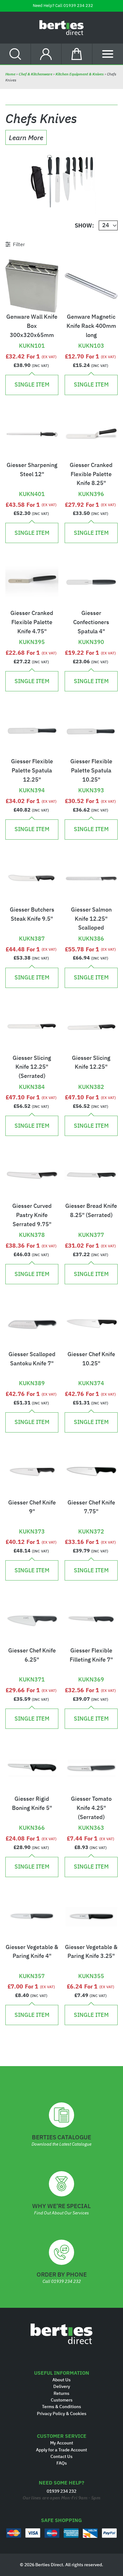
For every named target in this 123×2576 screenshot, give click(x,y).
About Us (61, 2380)
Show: (84, 226)
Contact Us (61, 2456)
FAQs (62, 2463)
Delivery (62, 2386)
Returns (61, 2393)
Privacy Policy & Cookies (62, 2414)
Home (11, 74)
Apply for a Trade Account (61, 2450)
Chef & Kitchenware (35, 74)
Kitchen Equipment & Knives (80, 74)
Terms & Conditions (61, 2407)
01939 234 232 (78, 6)
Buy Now (32, 335)
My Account (62, 2443)
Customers (62, 2400)
